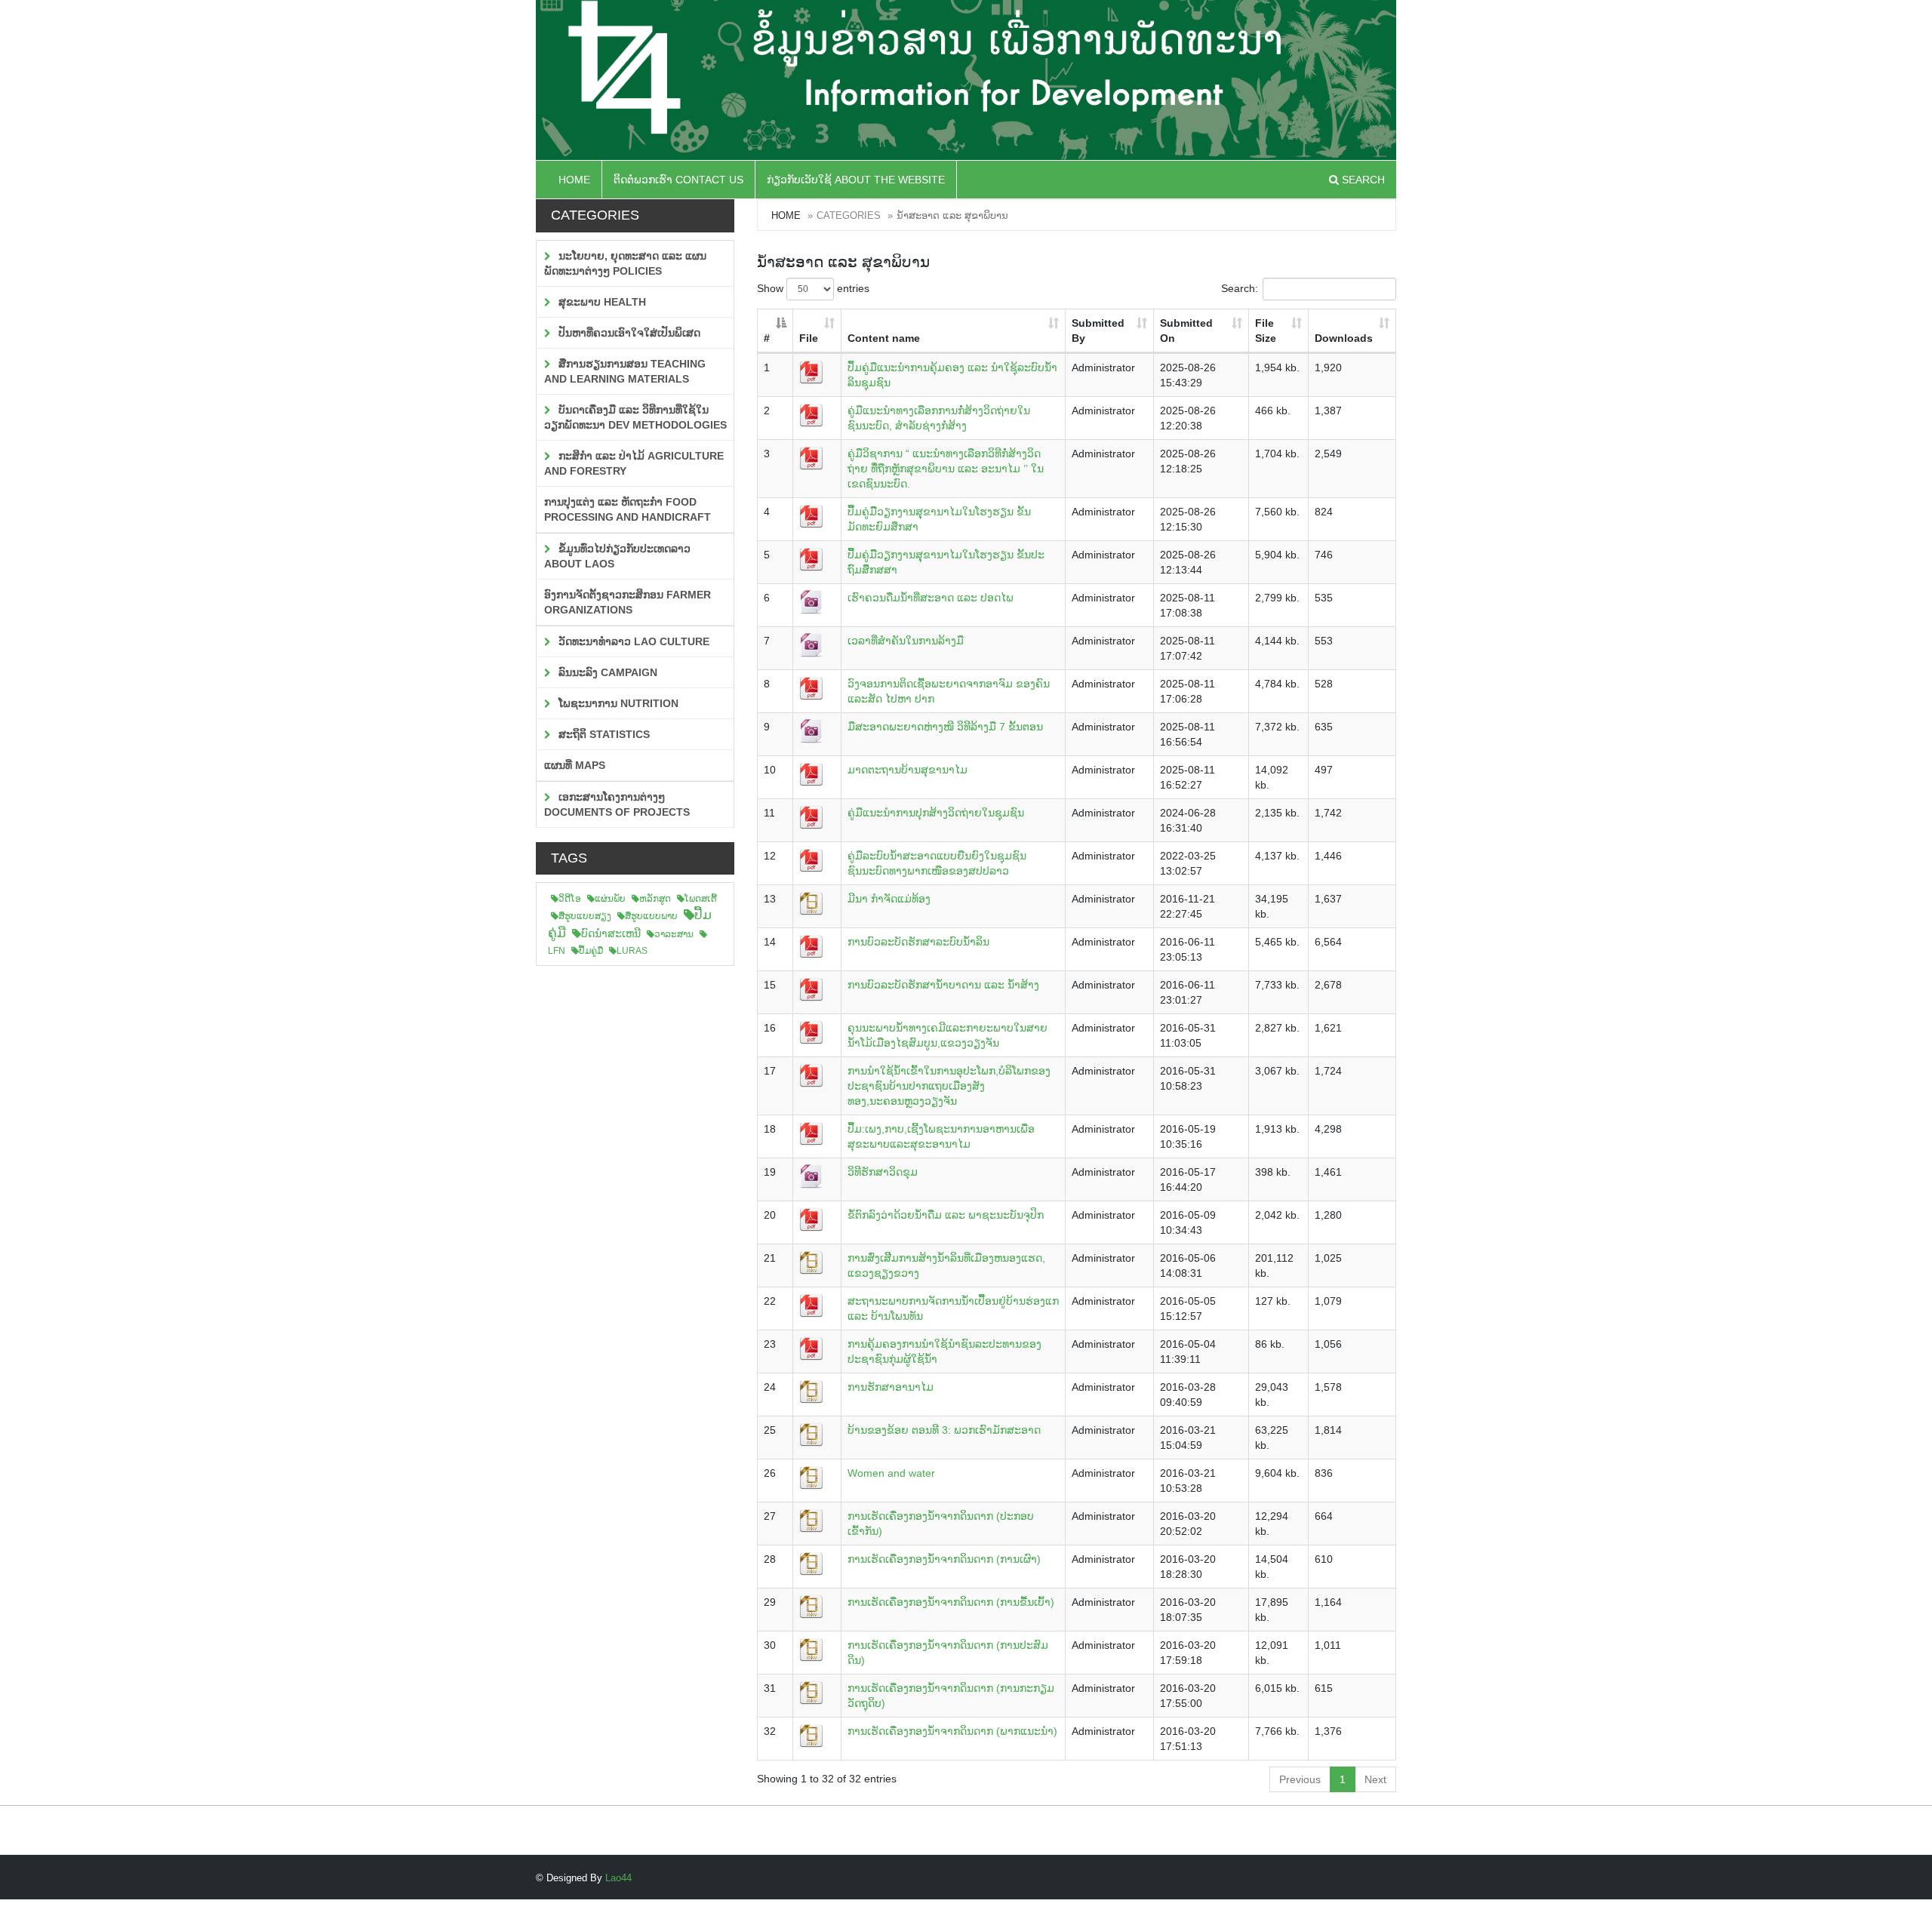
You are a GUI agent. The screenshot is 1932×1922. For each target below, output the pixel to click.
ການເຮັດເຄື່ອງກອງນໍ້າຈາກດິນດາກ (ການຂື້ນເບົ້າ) (951, 1602)
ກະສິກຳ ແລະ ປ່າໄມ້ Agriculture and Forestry (634, 463)
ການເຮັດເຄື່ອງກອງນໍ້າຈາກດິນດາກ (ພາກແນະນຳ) (952, 1731)
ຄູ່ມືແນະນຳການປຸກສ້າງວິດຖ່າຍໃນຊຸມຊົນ (936, 813)
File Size (1266, 331)
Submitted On (1186, 331)
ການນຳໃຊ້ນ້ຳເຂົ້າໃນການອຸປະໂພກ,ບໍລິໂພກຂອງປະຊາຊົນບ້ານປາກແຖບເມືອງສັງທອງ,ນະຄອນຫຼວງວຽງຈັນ (949, 1086)
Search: (1240, 288)
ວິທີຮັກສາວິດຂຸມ (883, 1172)
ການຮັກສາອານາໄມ (891, 1387)
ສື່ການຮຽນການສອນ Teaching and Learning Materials (625, 371)
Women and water (891, 1473)
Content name (884, 338)
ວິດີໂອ (570, 899)
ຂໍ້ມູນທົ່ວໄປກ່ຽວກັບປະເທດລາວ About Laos (617, 556)
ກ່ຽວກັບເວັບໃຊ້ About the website (856, 180)
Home (574, 180)
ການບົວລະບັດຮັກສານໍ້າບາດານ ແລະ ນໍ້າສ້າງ (943, 985)
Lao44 (618, 1878)
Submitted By (1098, 331)
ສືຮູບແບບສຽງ (585, 916)
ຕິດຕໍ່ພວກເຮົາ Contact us (678, 180)
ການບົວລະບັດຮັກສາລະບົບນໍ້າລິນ (918, 942)
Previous (1300, 1779)
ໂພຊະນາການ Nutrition (617, 703)
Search (1362, 180)
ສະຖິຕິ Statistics (603, 734)
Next (1375, 1779)
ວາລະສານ (674, 934)
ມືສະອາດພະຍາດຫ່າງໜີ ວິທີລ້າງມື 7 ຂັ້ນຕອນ (945, 727)
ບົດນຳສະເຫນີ (611, 933)
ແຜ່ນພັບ (610, 899)
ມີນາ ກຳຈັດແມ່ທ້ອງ (889, 899)
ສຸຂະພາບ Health (601, 302)
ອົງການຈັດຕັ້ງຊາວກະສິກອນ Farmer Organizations (628, 602)
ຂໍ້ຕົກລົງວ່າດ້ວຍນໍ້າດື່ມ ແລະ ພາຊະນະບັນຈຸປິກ (946, 1215)
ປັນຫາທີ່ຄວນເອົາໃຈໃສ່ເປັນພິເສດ (628, 333)
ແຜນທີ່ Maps (575, 765)
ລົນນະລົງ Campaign (606, 672)
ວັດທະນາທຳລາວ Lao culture (632, 641)
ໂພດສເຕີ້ (701, 899)
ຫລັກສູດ (655, 899)
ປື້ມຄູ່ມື (591, 951)
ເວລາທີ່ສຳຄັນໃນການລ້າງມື (906, 641)
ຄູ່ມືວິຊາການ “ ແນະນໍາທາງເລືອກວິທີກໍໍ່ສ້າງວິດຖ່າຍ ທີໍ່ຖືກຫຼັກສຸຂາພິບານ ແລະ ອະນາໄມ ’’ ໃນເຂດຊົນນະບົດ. (946, 469)
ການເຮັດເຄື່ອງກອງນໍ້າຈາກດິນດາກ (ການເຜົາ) (944, 1559)
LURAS (632, 951)
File (809, 338)
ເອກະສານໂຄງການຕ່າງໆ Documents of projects (617, 804)
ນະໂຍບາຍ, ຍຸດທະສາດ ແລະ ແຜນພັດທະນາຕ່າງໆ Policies (625, 263)
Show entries (813, 288)
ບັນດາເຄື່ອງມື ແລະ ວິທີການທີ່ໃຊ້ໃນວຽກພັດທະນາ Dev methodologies (635, 417)
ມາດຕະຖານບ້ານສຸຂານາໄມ (908, 770)
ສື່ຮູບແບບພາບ (651, 916)
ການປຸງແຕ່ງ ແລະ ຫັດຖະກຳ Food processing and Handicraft (628, 509)
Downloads (1344, 338)
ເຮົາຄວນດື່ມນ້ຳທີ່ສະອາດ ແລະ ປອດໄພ (931, 598)
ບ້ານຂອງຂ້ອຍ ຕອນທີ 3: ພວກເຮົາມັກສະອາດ (944, 1430)
